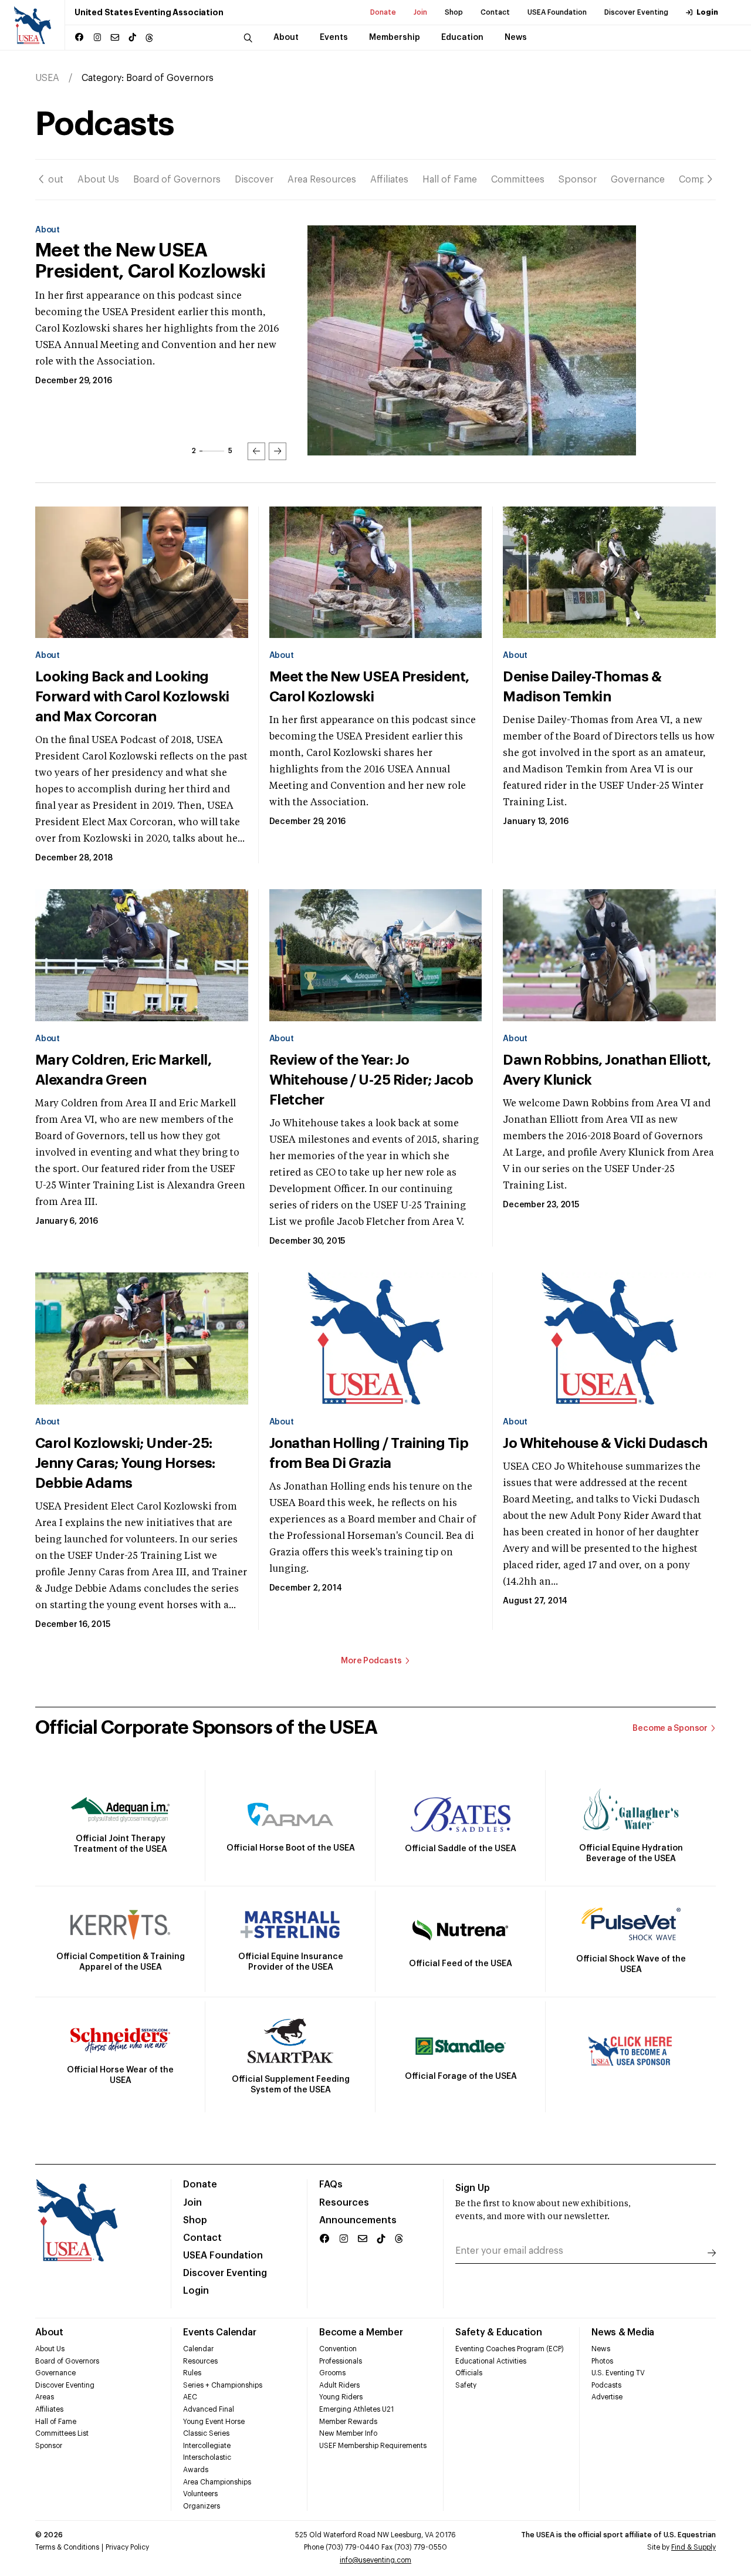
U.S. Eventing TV (618, 2373)
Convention (338, 2349)
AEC (190, 2397)
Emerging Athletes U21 (356, 2409)
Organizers (202, 2506)
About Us (98, 180)
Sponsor (578, 180)
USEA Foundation (557, 12)
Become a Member (361, 2332)
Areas (45, 2397)
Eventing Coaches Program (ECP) (510, 2349)
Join (420, 12)
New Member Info (348, 2433)
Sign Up (473, 2188)
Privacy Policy (127, 2547)
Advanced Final (209, 2409)
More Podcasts (371, 1661)
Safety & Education (499, 2332)
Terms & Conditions (67, 2547)
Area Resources (322, 180)
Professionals (341, 2361)
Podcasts (606, 2385)
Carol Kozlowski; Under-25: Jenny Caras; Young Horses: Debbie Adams (125, 1463)
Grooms (332, 2373)
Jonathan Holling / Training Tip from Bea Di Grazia (369, 1453)
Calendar (198, 2349)
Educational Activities (491, 2361)
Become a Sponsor (670, 1728)
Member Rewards (348, 2422)
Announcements (358, 2220)
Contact (495, 12)
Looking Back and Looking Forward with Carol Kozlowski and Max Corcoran (132, 697)
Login (707, 12)
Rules (192, 2373)
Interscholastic (207, 2457)
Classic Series (206, 2433)
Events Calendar (219, 2332)
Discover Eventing (636, 12)
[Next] (710, 179)
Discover (254, 180)
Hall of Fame (450, 180)
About (49, 180)
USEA (47, 78)
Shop (454, 12)
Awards (196, 2470)
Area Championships (217, 2482)
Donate (383, 12)
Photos (602, 2361)
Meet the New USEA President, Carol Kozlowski (369, 687)
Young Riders (341, 2397)
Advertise (607, 2397)
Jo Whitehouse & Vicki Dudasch (605, 1443)
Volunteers (200, 2494)
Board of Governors (177, 180)
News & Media (623, 2332)
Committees (518, 180)
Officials (469, 2373)
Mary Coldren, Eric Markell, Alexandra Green (123, 1070)
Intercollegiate (207, 2446)
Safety (466, 2385)
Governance (638, 180)
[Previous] (41, 179)
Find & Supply (694, 2547)
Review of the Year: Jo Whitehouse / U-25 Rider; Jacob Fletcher (371, 1080)
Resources (344, 2203)
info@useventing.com (375, 2560)
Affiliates (389, 180)
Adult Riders (339, 2385)
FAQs (331, 2185)
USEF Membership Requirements (373, 2446)
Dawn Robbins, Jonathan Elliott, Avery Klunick (607, 1070)
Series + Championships (223, 2385)
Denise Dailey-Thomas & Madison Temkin (139, 261)
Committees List (62, 2433)
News (601, 2349)
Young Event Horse (214, 2422)
